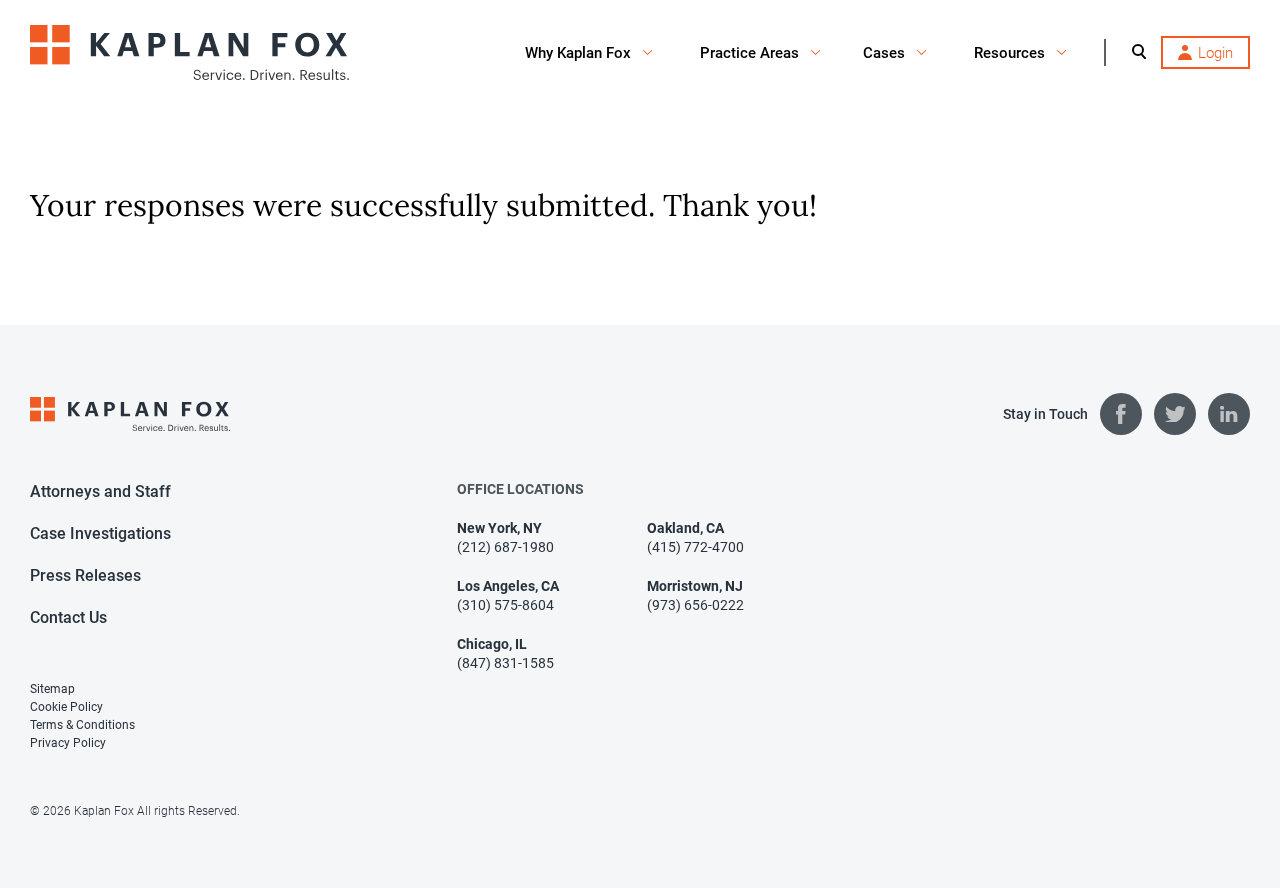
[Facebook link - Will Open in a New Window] (1121, 414)
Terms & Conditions (82, 725)
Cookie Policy (66, 707)
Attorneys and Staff (100, 491)
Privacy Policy (68, 743)
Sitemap (52, 689)
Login (1215, 53)
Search (1139, 51)
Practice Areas (749, 53)
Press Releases (85, 575)
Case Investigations (100, 533)
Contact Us (68, 617)
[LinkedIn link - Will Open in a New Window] (1229, 414)
